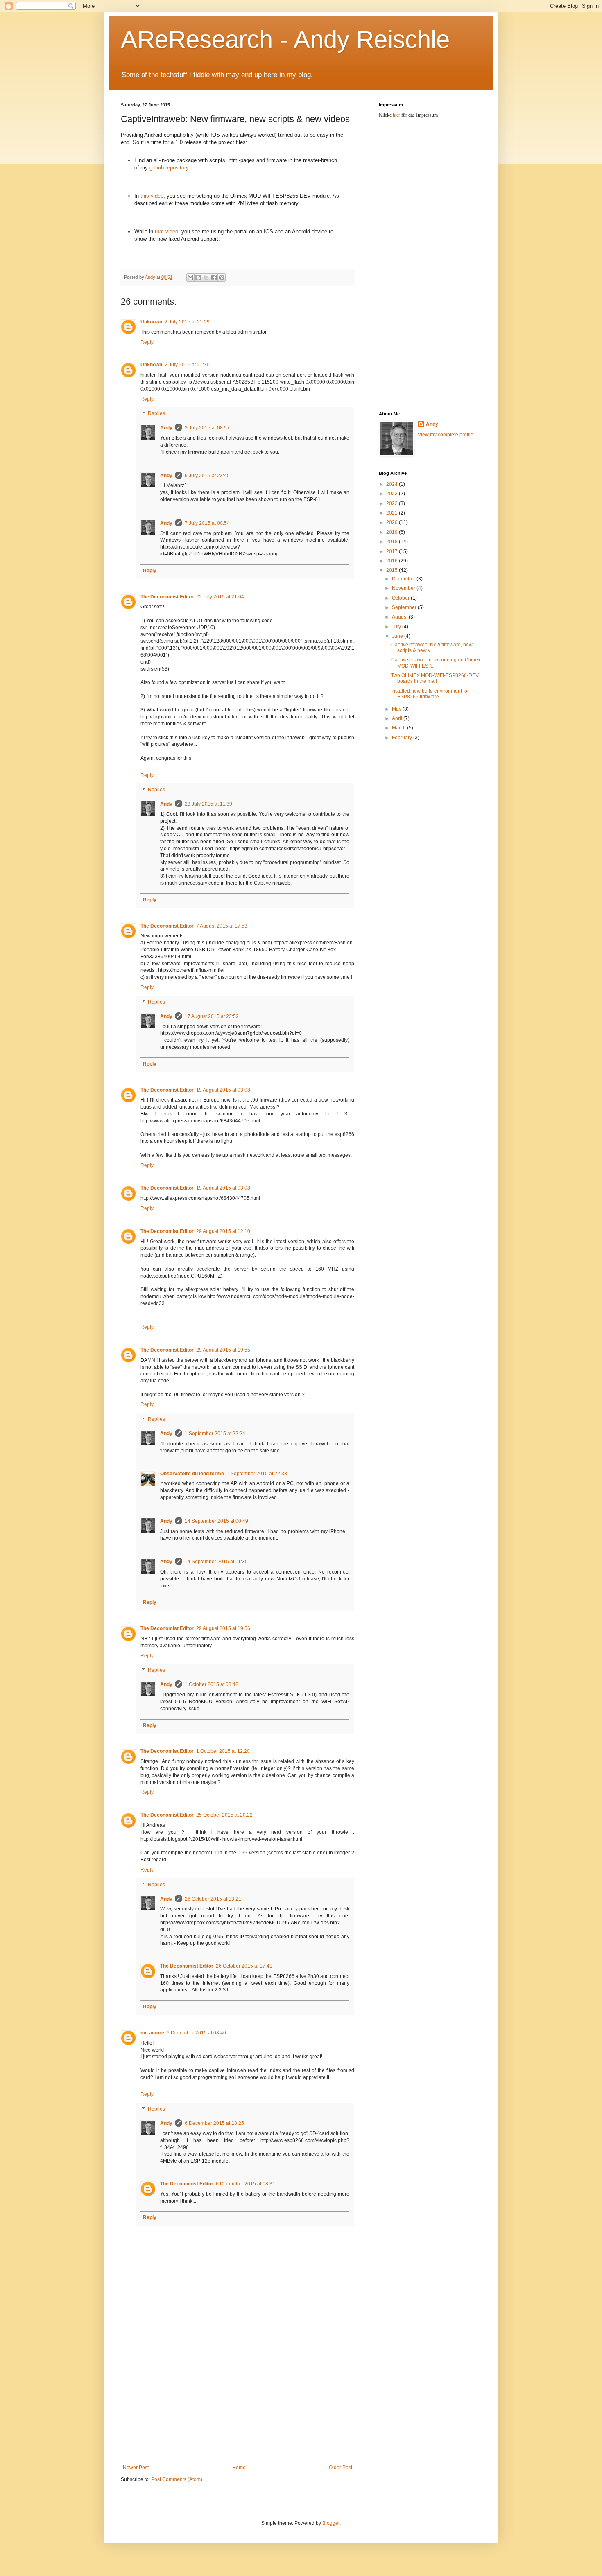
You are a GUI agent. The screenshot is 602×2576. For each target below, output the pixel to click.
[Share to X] (206, 278)
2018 (393, 542)
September (405, 607)
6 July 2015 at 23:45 (207, 476)
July (397, 627)
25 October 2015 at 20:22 (224, 1815)
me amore (152, 2033)
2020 (393, 522)
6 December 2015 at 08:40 (196, 2033)
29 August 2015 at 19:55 (223, 1350)
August (400, 617)
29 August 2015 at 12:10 (223, 1231)
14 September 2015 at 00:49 (216, 1521)
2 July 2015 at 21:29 (187, 322)
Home (239, 2468)
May (397, 709)
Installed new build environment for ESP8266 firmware (430, 694)
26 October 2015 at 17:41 (244, 1966)
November (404, 588)
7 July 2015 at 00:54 (207, 523)
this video (152, 196)
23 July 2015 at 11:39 (208, 804)
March (399, 728)
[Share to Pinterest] (222, 278)
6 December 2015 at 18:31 (246, 2184)
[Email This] (190, 278)
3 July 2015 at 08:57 (207, 428)
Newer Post (136, 2468)
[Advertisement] (238, 2403)
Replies (156, 414)
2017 (393, 551)
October (401, 598)
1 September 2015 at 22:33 (257, 1474)
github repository (169, 168)
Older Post (341, 2468)
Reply (147, 342)
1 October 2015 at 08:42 (212, 1684)
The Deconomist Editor (167, 597)
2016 (393, 561)
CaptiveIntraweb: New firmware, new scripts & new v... (432, 648)
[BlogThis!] (198, 278)
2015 (393, 570)
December (404, 579)
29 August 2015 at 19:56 (223, 1628)
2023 (393, 494)
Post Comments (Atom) (177, 2479)
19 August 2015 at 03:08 (223, 1090)
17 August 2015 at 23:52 (212, 1016)
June (398, 636)
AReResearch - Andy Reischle (285, 40)
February (403, 738)
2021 (393, 513)
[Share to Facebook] (214, 278)
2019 (393, 532)
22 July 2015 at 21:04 (220, 597)
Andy (166, 428)
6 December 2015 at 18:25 (214, 2123)
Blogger (331, 2523)
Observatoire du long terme (192, 1474)
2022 (393, 503)
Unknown (151, 322)
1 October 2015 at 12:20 (223, 1751)
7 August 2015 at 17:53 (222, 926)
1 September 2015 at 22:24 (215, 1434)
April (398, 718)
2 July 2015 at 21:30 (187, 365)
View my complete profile (446, 435)
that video (166, 231)
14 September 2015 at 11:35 (216, 1562)
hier (396, 115)
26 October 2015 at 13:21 (213, 1899)
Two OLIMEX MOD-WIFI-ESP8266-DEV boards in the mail (435, 678)
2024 (393, 484)
